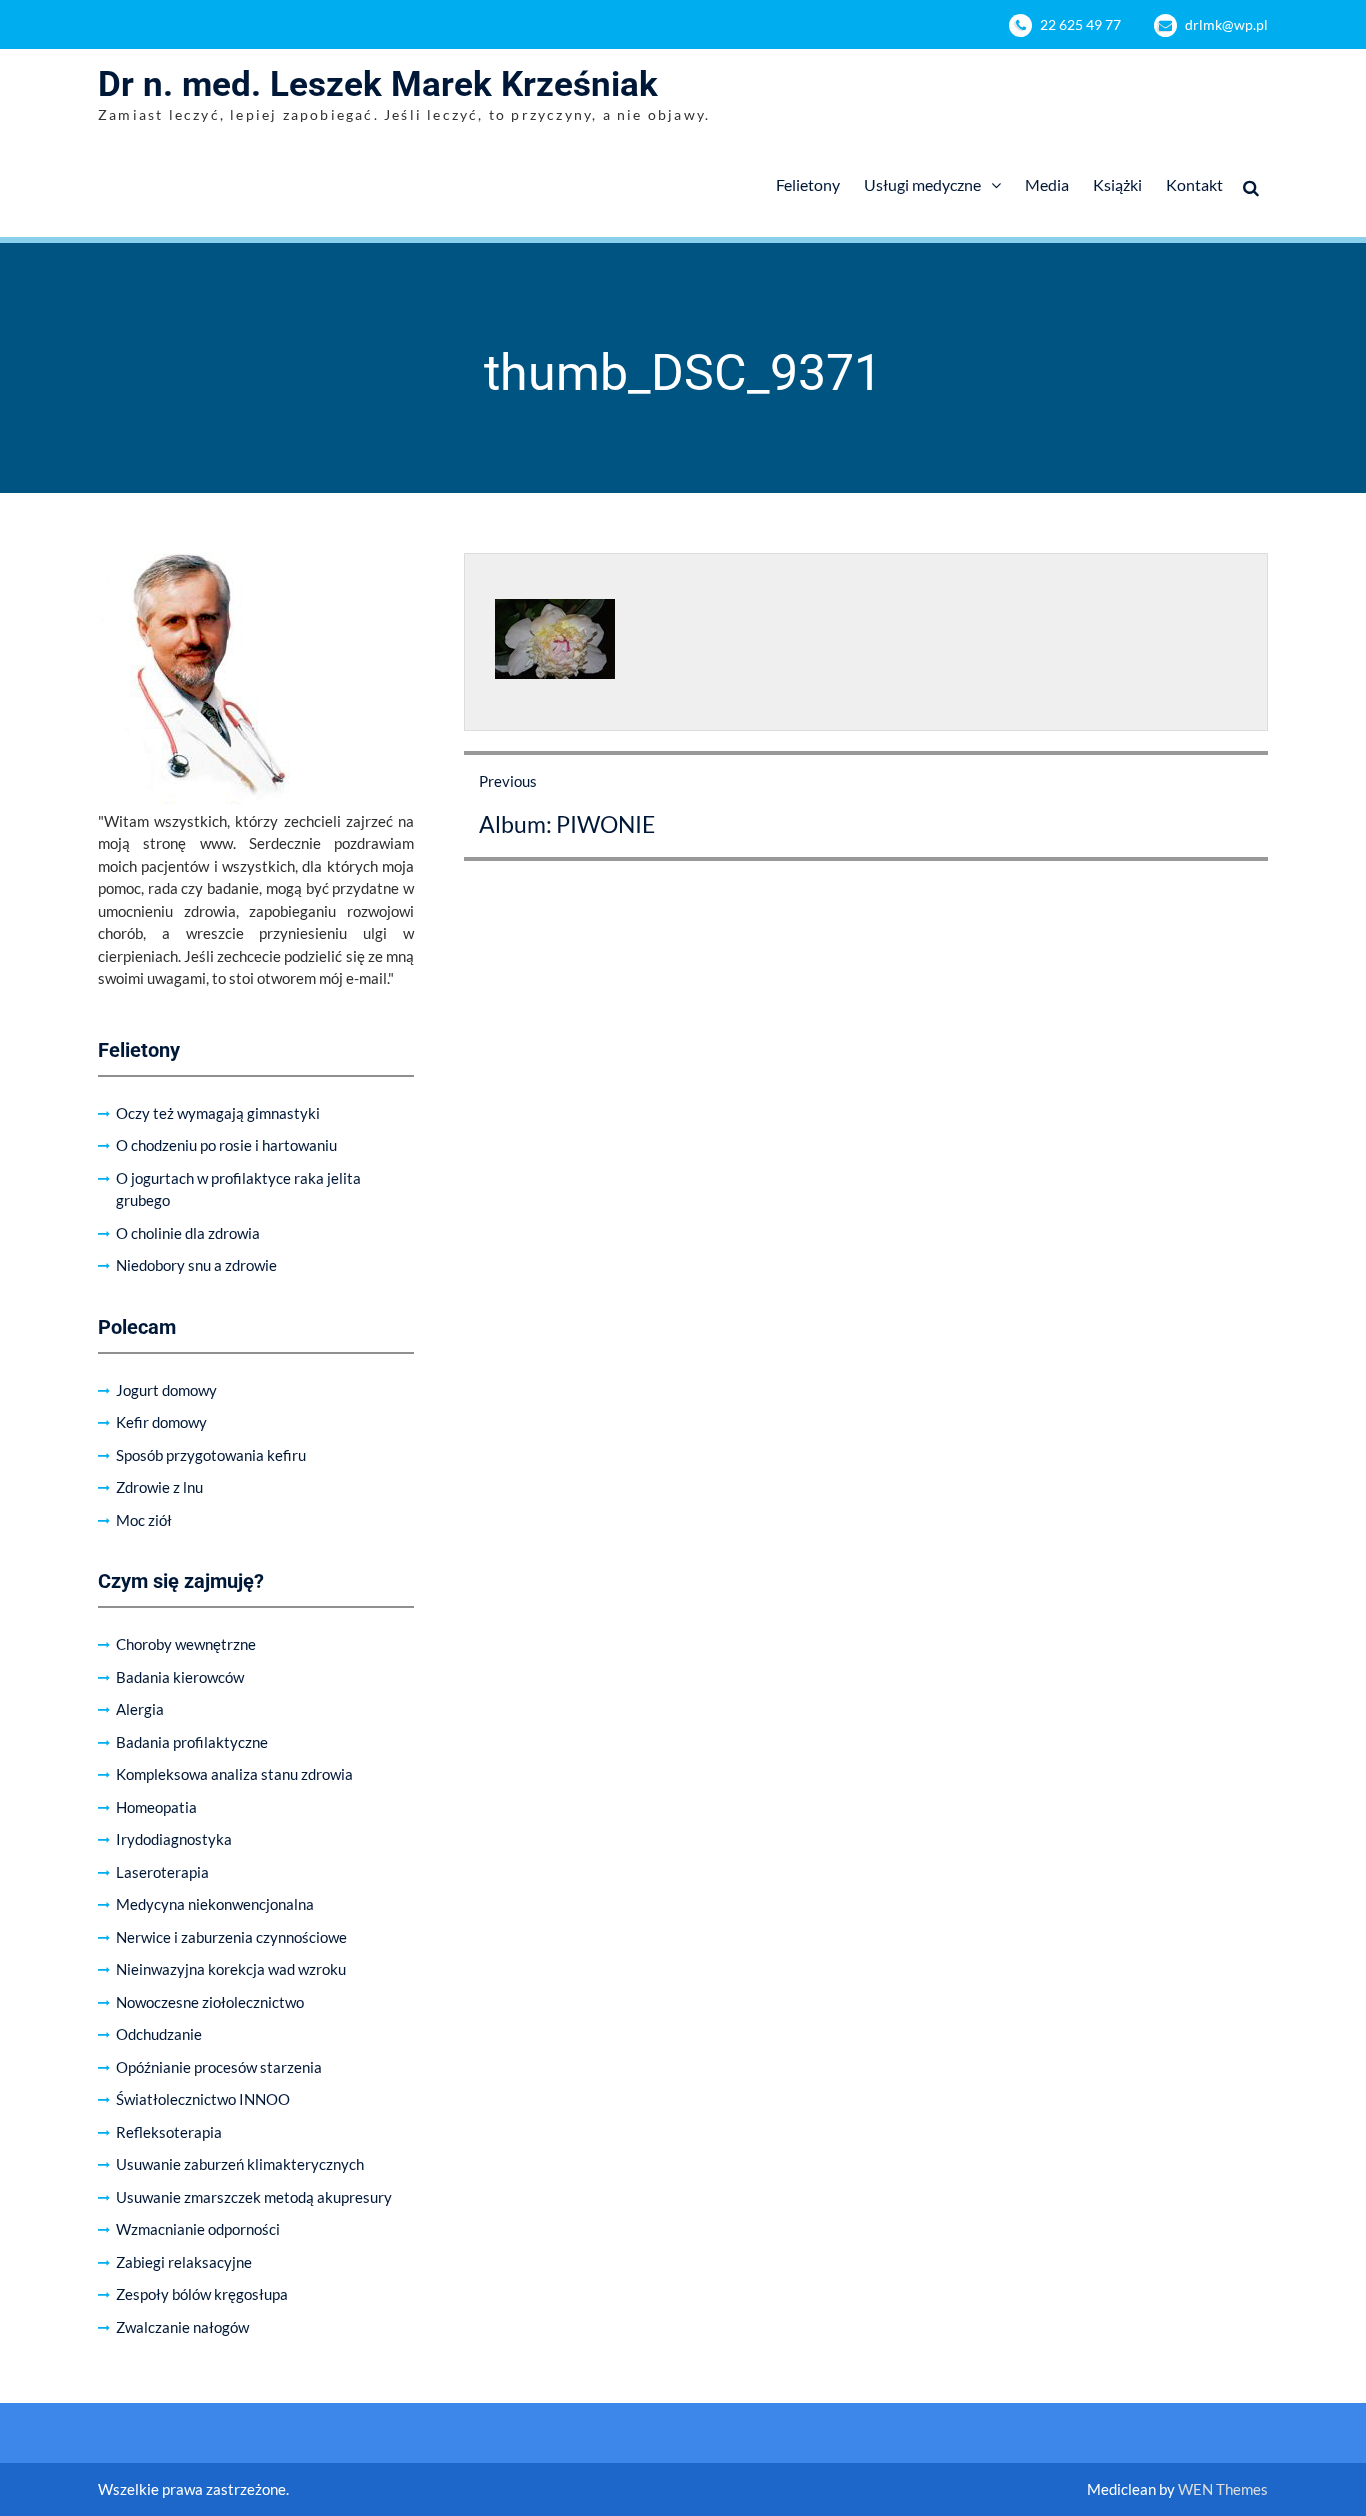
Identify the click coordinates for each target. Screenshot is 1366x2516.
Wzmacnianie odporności (198, 2229)
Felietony (808, 184)
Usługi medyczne (922, 184)
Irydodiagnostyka (174, 1839)
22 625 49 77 (1080, 24)
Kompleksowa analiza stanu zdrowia (234, 1774)
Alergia (140, 1709)
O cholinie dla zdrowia (188, 1233)
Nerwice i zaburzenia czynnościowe (231, 1937)
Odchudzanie (159, 2034)
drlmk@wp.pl (1226, 24)
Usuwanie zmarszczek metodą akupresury (254, 2197)
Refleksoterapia (169, 2132)
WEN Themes (1223, 2489)
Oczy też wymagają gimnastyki (218, 1113)
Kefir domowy (161, 1422)
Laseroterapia (162, 1872)
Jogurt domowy (166, 1390)
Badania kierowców (180, 1677)
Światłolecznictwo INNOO (203, 2099)
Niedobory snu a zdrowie (196, 1265)
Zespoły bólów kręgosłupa (202, 2294)
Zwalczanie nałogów (182, 2327)
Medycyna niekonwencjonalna (215, 1904)
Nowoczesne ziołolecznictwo (210, 2002)
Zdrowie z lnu (159, 1487)
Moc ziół (144, 1520)
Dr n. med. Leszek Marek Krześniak (378, 84)
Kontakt (1194, 184)
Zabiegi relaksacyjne (184, 2262)
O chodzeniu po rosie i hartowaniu (226, 1145)
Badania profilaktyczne (192, 1742)
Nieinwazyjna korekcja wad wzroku (231, 1969)
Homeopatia (156, 1807)
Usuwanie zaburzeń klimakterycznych (240, 2164)
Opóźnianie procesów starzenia (219, 2067)
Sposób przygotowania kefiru (211, 1455)
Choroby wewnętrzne (186, 1644)
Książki (1117, 184)
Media (1047, 184)
